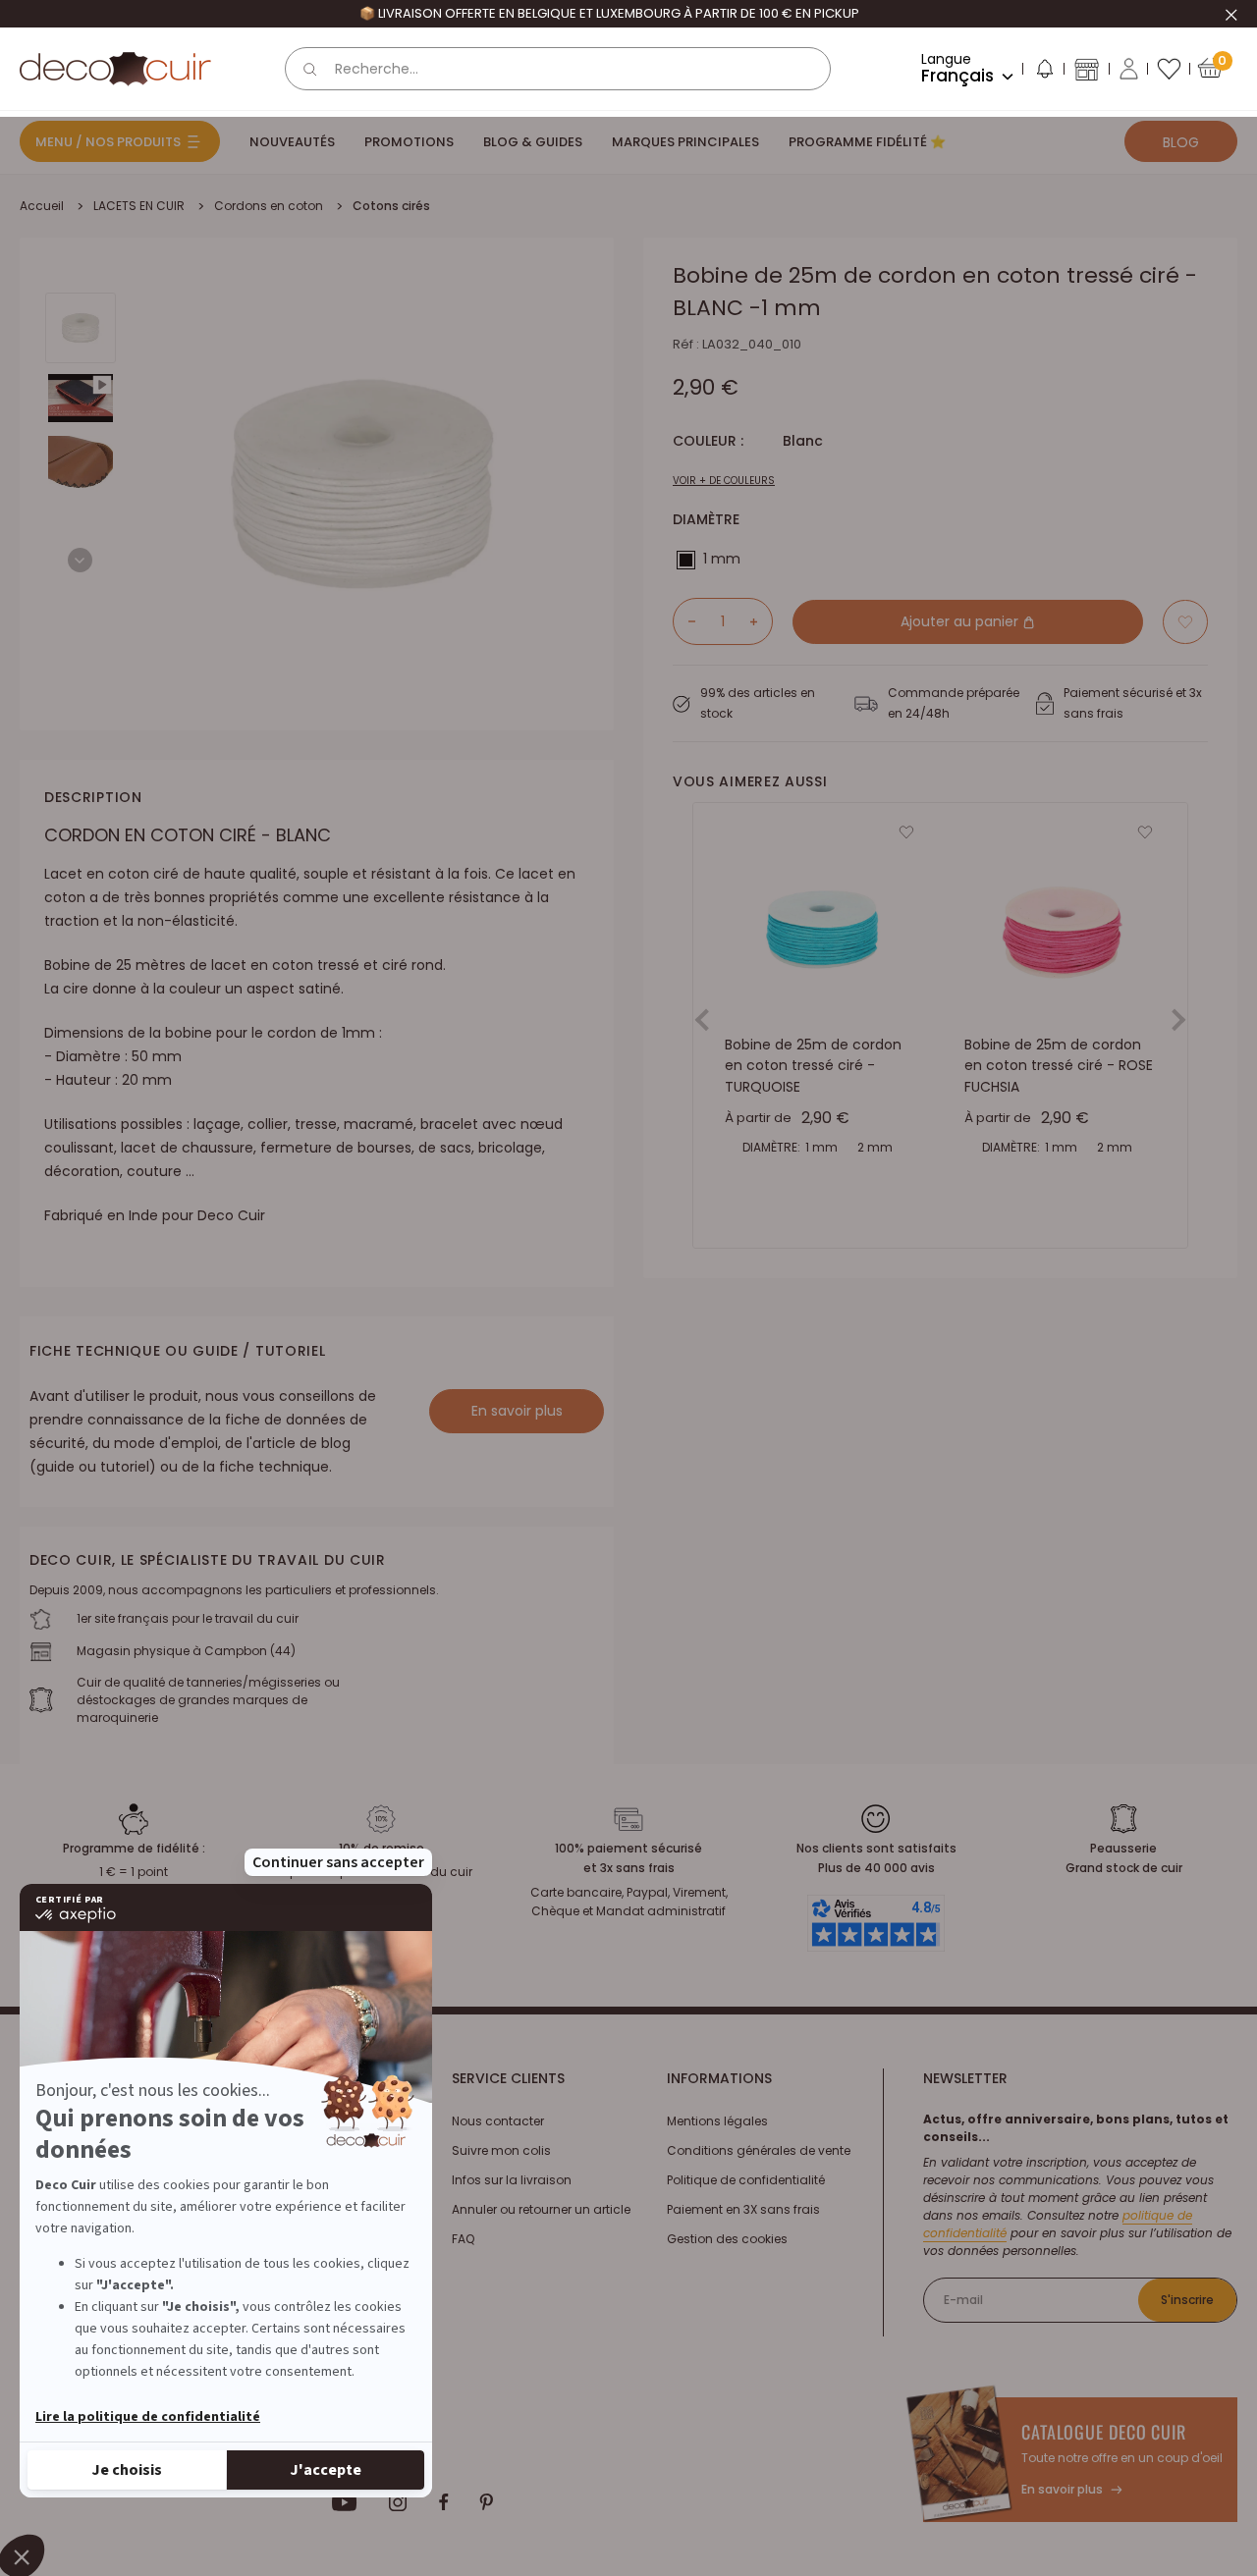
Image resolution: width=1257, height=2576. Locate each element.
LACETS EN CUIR (139, 206)
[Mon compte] (1129, 69)
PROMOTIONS (409, 142)
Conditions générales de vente (759, 2150)
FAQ (463, 2239)
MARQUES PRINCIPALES (685, 142)
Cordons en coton (269, 206)
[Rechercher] (310, 69)
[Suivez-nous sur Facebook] (443, 2502)
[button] (1044, 73)
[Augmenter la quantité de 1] (761, 621)
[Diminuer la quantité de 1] (684, 621)
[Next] (80, 560)
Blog (1181, 142)
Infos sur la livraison (512, 2180)
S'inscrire (1187, 2300)
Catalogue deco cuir (1104, 2432)
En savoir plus (517, 1411)
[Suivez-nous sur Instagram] (398, 2502)
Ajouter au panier (961, 621)
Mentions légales (717, 2121)
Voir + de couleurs (724, 481)
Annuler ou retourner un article (541, 2209)
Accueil (42, 206)
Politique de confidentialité (746, 2180)
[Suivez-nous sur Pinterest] (486, 2502)
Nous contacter (498, 2121)
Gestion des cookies (727, 2239)
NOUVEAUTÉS (292, 142)
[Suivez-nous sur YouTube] (345, 2502)
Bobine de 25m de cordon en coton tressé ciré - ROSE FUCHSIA (1059, 1066)
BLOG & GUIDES (533, 142)
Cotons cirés (391, 206)
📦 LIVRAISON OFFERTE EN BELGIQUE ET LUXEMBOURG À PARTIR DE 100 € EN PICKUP (609, 13)
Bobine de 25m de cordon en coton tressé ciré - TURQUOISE (813, 1066)
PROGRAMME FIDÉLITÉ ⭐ (867, 142)
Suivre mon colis (501, 2150)
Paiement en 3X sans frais (743, 2209)
